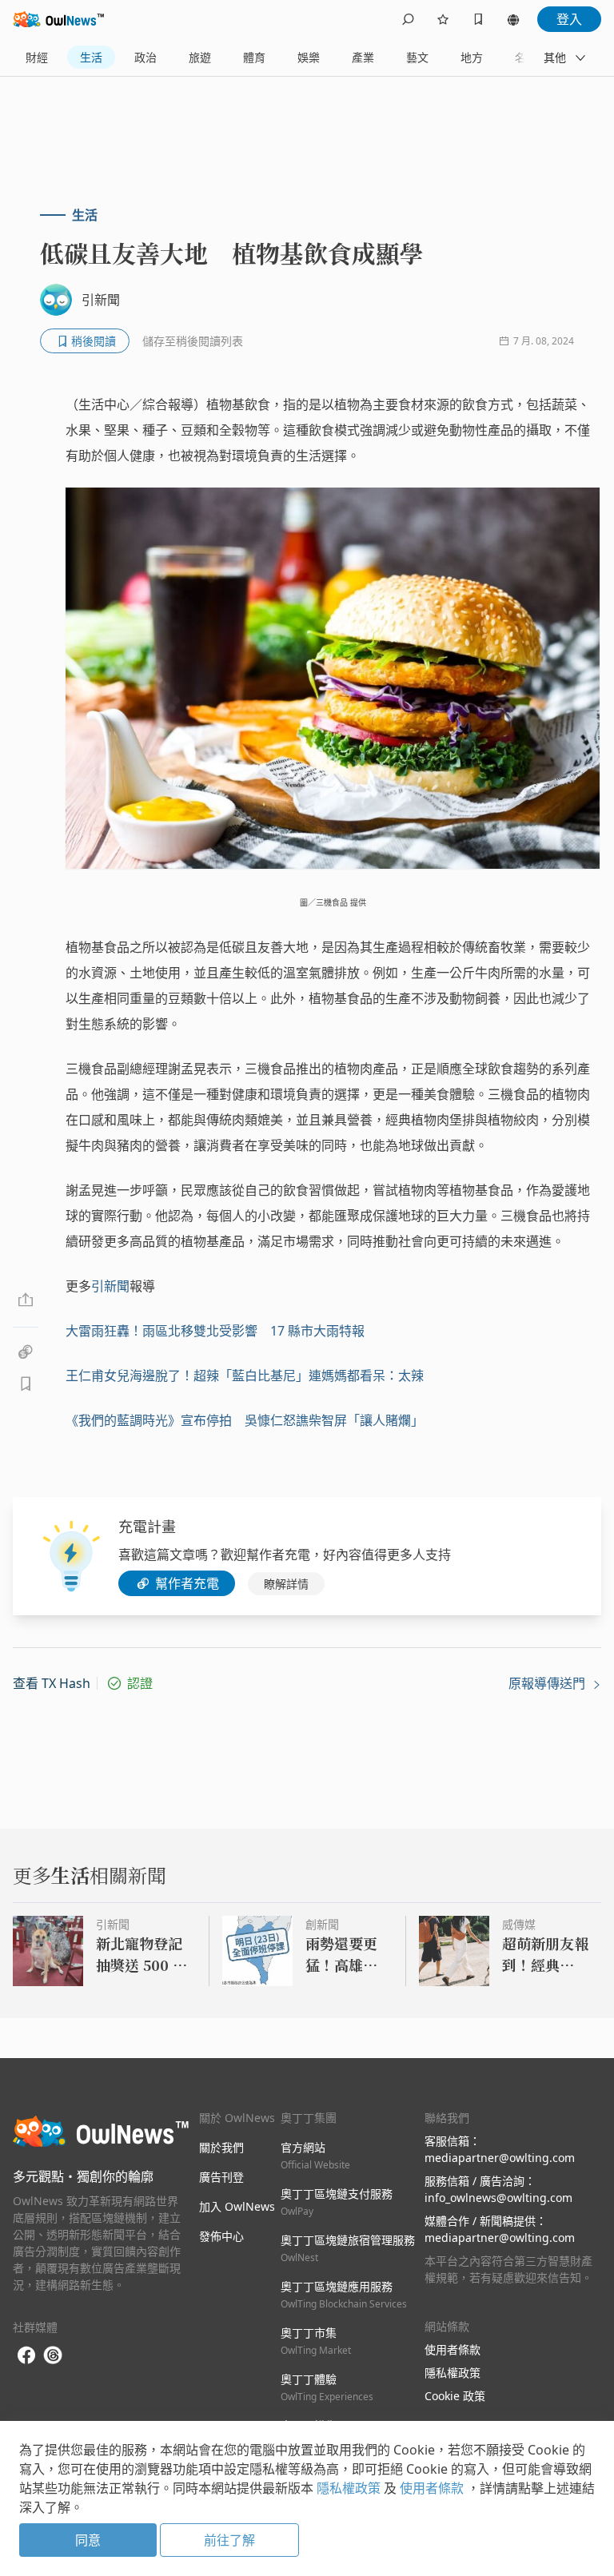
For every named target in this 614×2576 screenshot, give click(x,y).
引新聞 (110, 1286)
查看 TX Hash (52, 1683)
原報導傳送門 (548, 1683)
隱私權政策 (453, 2373)
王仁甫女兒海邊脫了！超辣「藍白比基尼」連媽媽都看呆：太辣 (245, 1376)
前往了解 (229, 2540)
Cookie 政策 (455, 2396)
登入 (569, 19)
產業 (363, 57)
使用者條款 (453, 2349)
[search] (408, 19)
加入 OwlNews (237, 2206)
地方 (472, 57)
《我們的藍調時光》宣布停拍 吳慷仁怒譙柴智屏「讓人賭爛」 (245, 1420)
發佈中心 (221, 2236)
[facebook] (26, 2356)
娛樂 (309, 57)
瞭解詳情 (286, 1584)
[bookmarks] (478, 19)
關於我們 (221, 2147)
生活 (91, 57)
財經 (37, 57)
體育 (254, 57)
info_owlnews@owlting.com (498, 2198)
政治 (146, 57)
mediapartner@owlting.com (500, 2158)
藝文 (417, 57)
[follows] (443, 19)
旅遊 (200, 57)
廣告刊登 (221, 2177)
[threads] (53, 2355)
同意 (88, 2540)
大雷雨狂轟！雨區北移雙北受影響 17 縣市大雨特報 (215, 1331)
